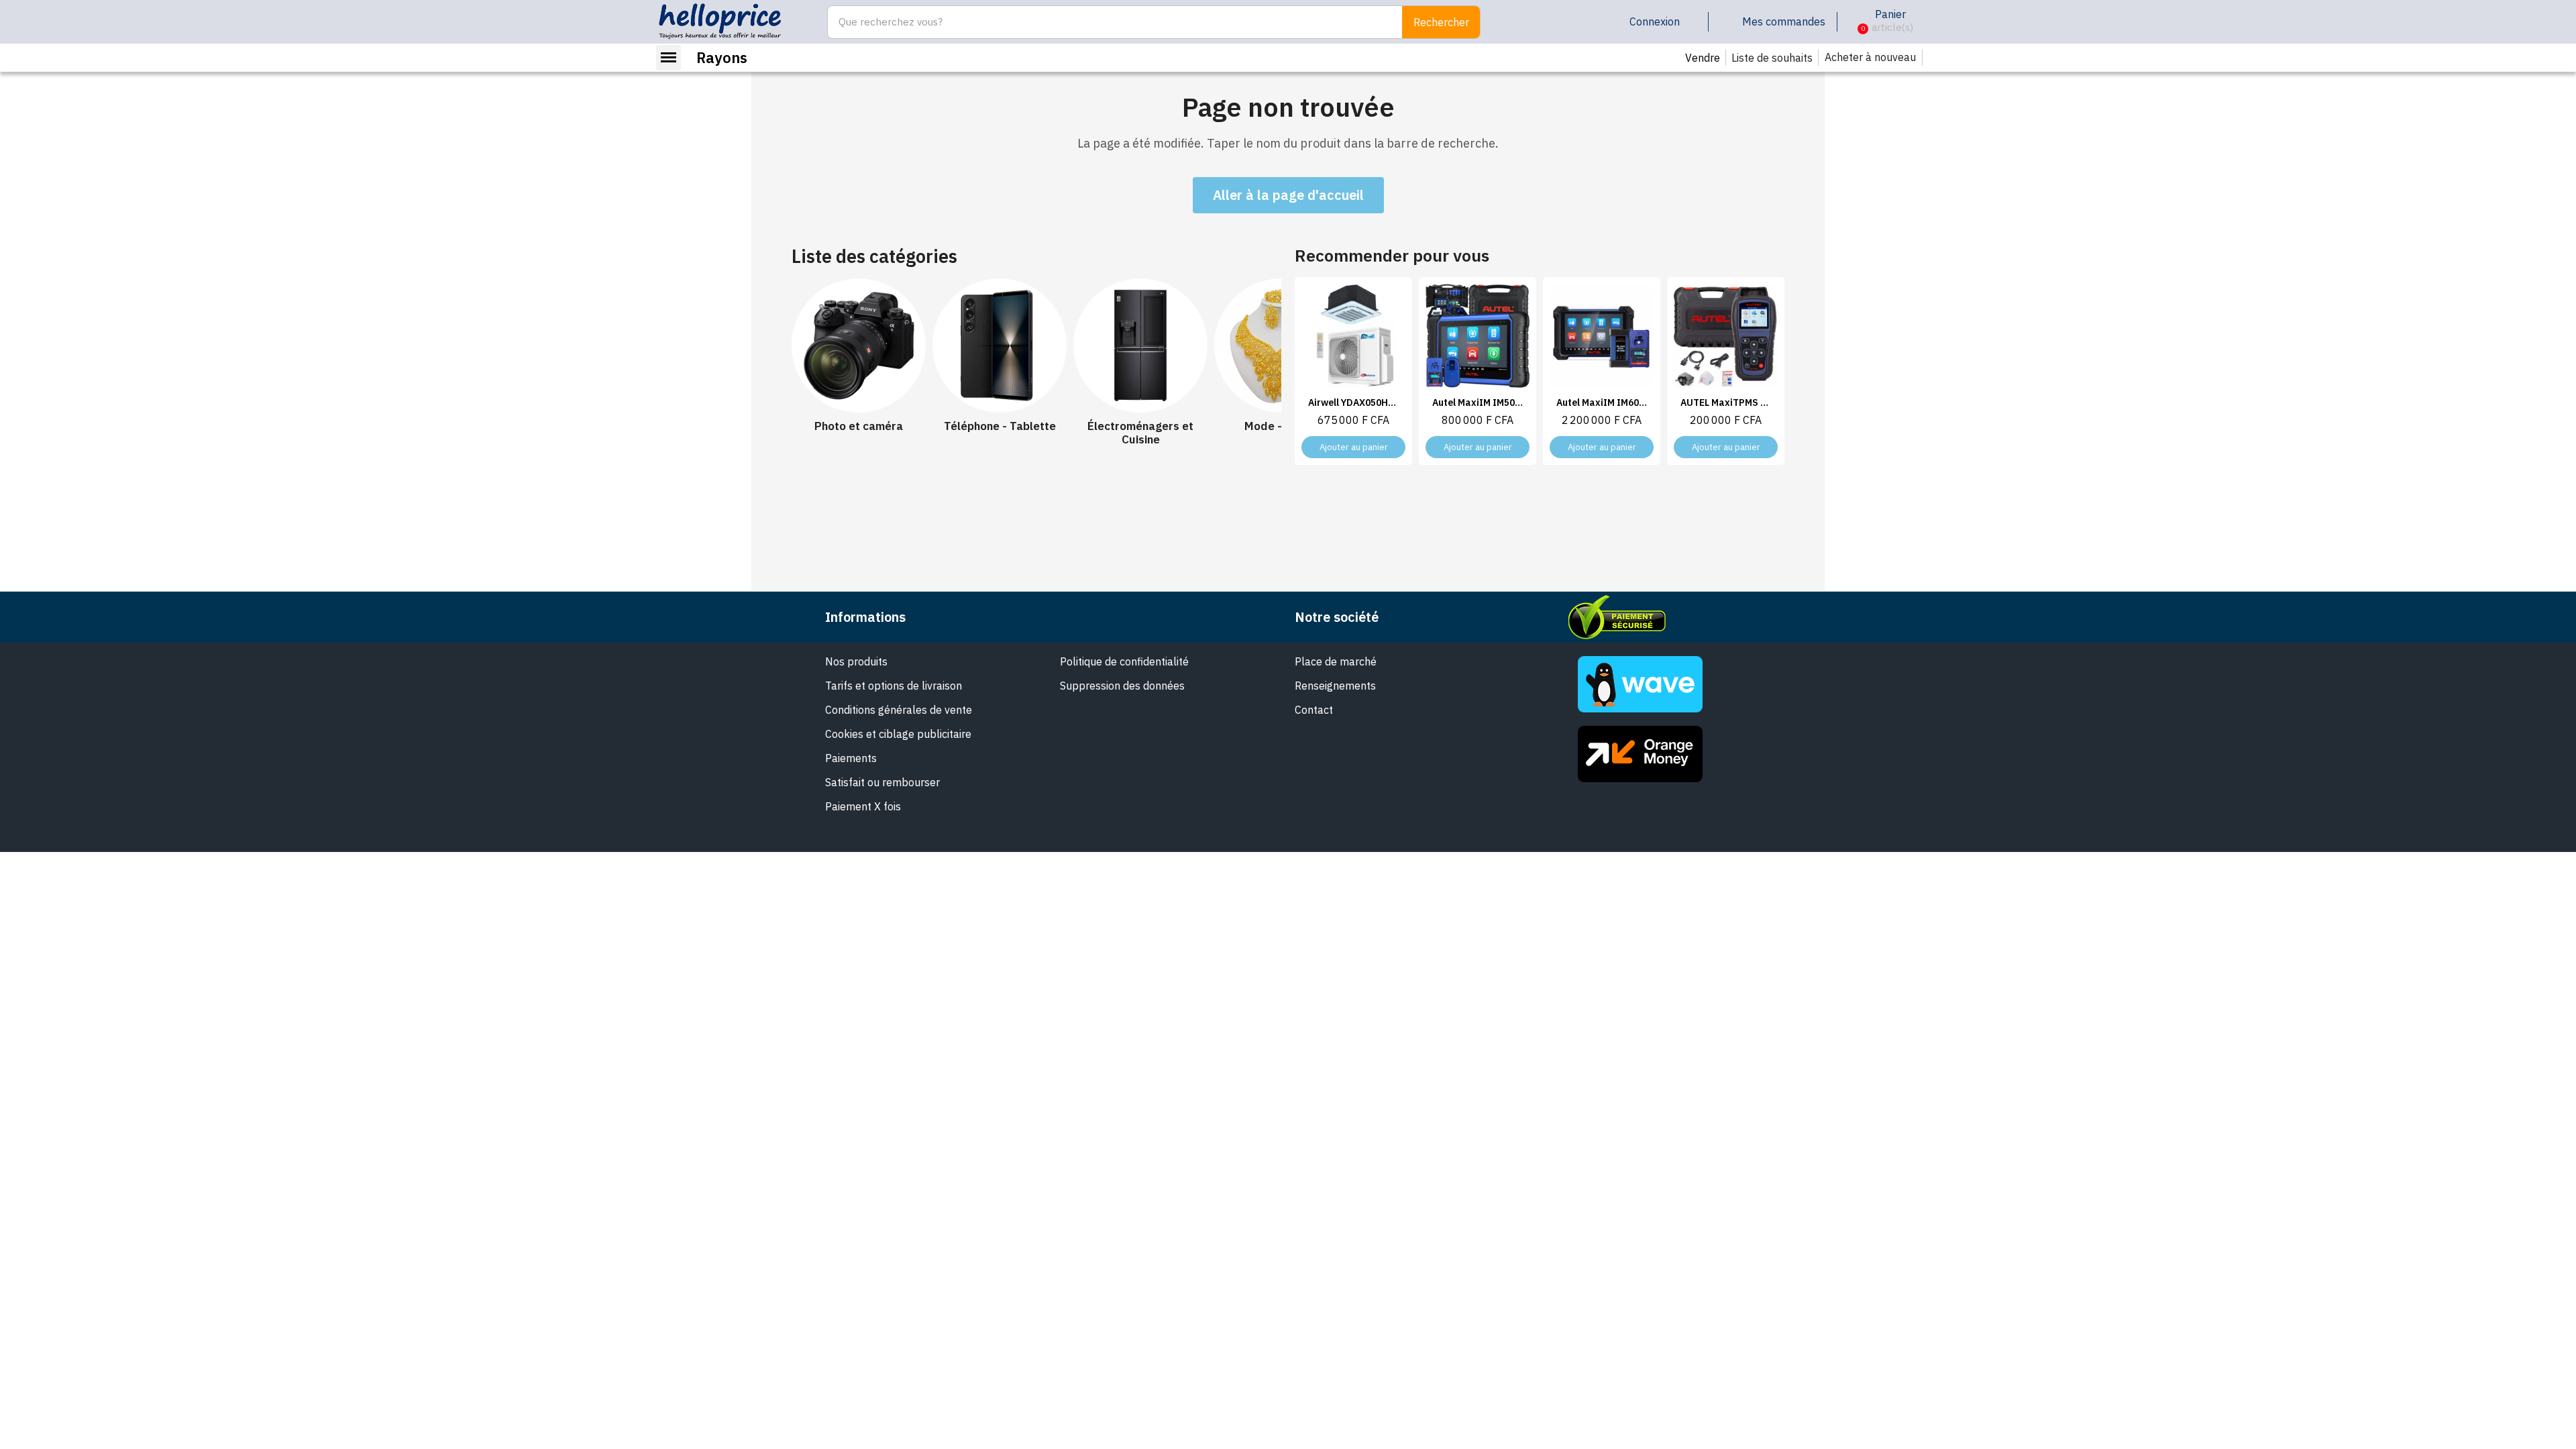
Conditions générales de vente (899, 710)
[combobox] (1108, 22)
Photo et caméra (859, 426)
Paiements (851, 758)
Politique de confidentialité (1124, 661)
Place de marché (1336, 661)
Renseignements (1335, 686)
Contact (1314, 710)
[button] (1853, 22)
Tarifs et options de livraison (894, 686)
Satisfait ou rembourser (882, 782)
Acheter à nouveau (1870, 57)
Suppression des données (1122, 686)
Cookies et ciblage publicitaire (898, 734)
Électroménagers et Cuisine (1140, 433)
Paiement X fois (863, 806)
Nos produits (856, 661)
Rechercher (1441, 22)
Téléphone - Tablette (1000, 426)
